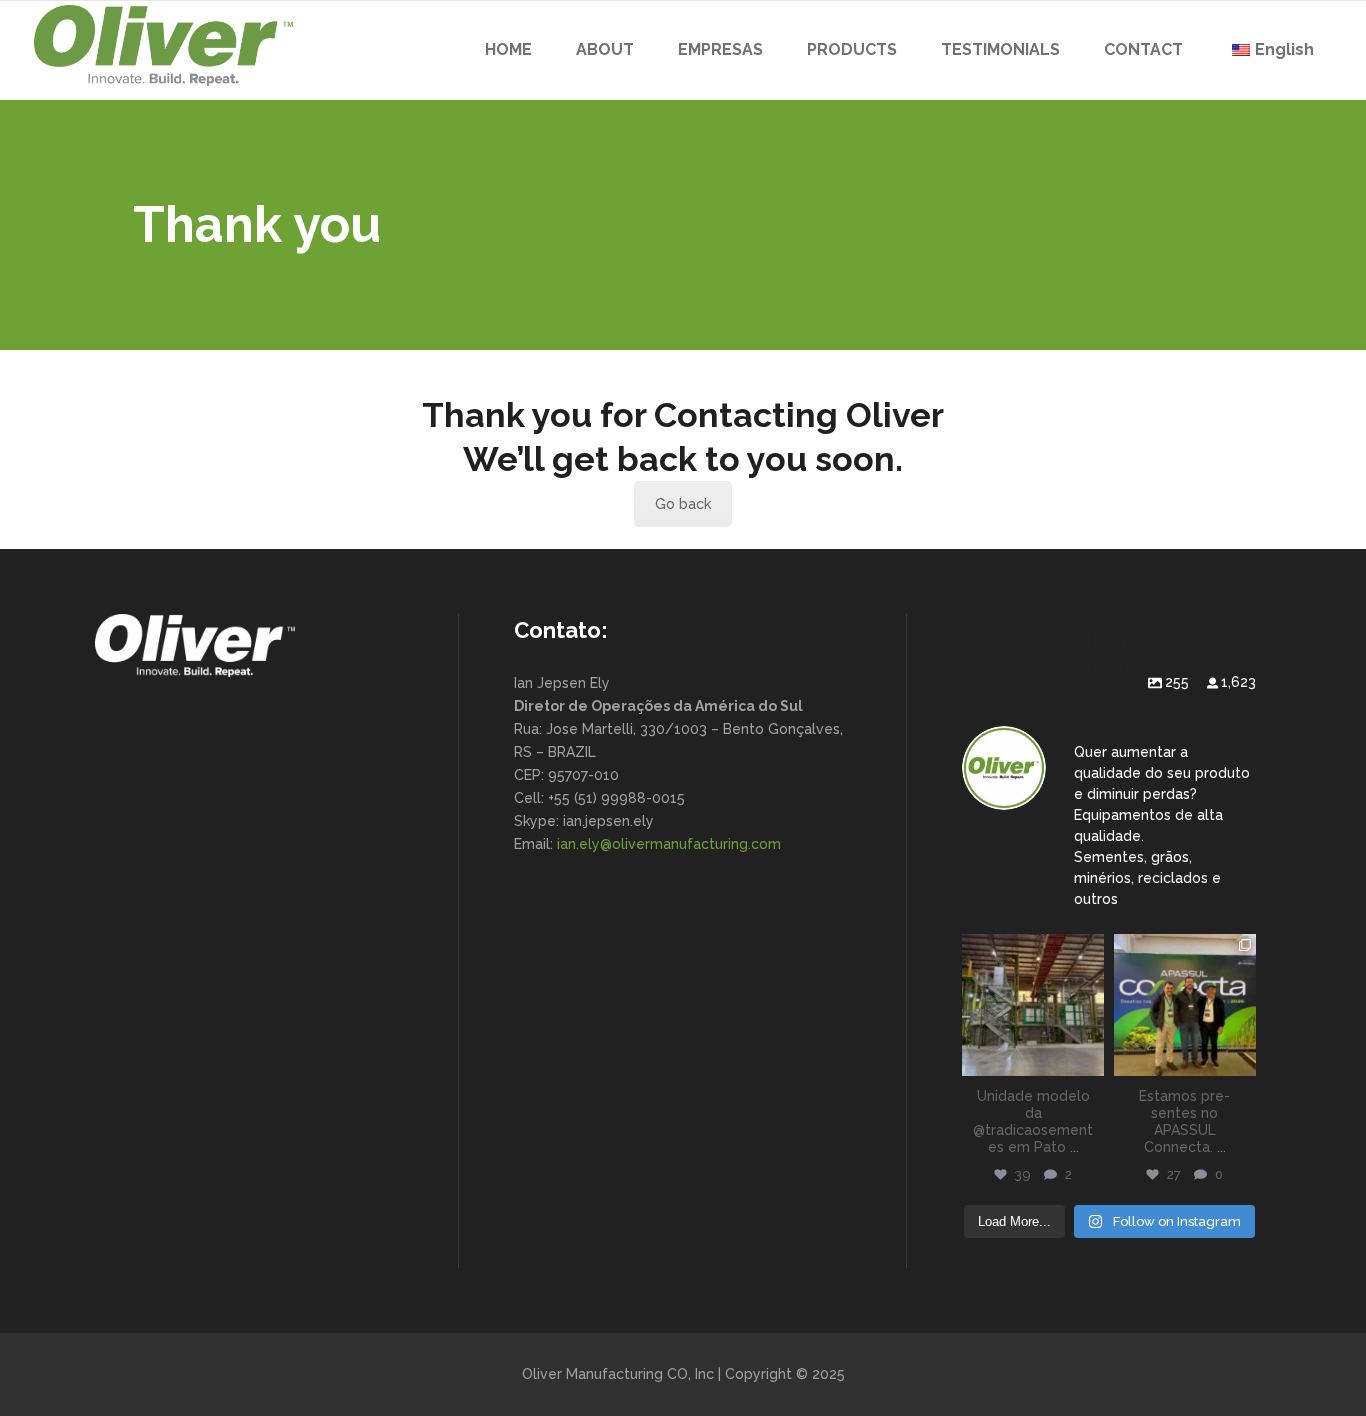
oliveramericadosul (1033, 950)
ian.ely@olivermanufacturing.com (669, 844)
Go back (683, 504)
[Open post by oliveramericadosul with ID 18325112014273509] (1185, 1005)
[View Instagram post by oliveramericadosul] (1092, 1064)
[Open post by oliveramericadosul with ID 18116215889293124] (1033, 1005)
